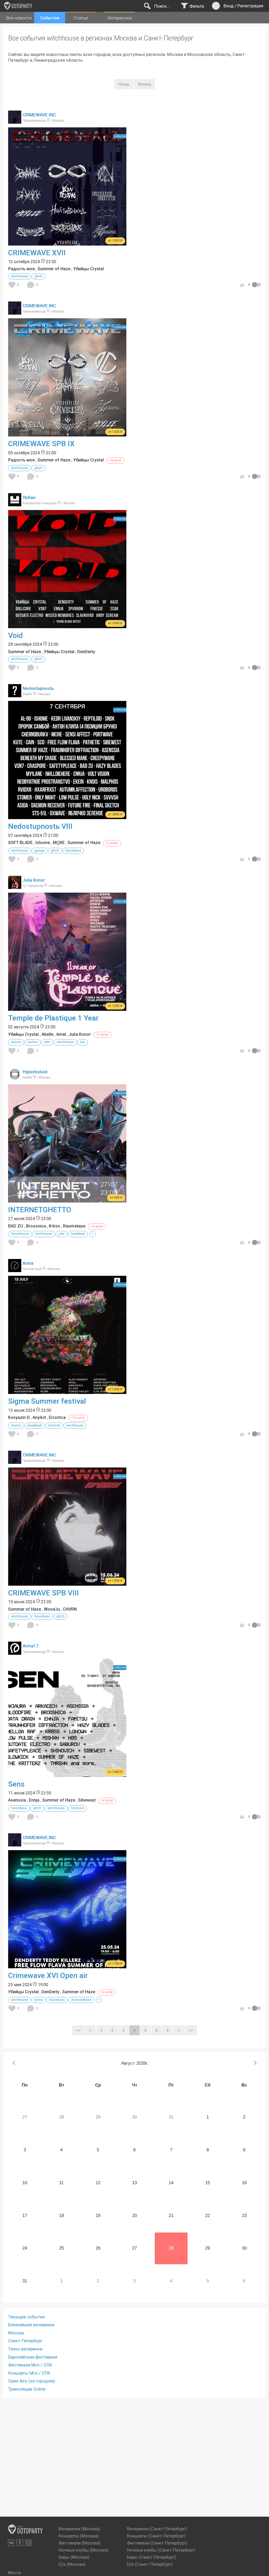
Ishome (43, 843)
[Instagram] (29, 2543)
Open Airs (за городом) (32, 2381)
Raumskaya (74, 1226)
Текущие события (26, 2317)
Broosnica (36, 1226)
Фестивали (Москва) (80, 2543)
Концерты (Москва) (79, 2536)
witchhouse (20, 276)
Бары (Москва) (74, 2557)
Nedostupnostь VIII (40, 826)
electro (16, 1425)
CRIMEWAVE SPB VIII (43, 1593)
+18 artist (78, 1418)
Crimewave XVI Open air (48, 1976)
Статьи (81, 18)
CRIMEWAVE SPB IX (41, 444)
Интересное (120, 18)
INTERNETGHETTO (40, 1210)
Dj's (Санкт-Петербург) (150, 2564)
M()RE (59, 843)
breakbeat (78, 1234)
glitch (38, 276)
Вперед (144, 84)
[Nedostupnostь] (15, 694)
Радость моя (21, 269)
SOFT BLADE (20, 843)
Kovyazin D (19, 1417)
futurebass (73, 851)
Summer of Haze (54, 269)
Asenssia (17, 1800)
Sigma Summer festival (47, 1401)
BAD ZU (16, 1226)
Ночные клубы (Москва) (84, 2550)
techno (33, 1042)
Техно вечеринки (25, 2349)
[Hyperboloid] (15, 1078)
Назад (124, 84)
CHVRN (70, 1609)
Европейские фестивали (33, 2357)
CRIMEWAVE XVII (37, 253)
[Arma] (15, 1269)
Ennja (34, 1800)
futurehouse (20, 1234)
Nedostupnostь (38, 688)
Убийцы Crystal (89, 269)
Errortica (57, 1417)
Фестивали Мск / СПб (30, 2365)
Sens (16, 1784)
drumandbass (81, 2000)
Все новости (19, 18)
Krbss (55, 1226)
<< (78, 2030)
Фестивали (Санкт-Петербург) (157, 2543)
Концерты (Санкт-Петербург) (156, 2536)
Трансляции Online (27, 2389)
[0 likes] (13, 285)
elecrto (16, 1042)
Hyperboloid (35, 1072)
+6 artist (107, 1800)
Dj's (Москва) (72, 2564)
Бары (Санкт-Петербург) (152, 2557)
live (83, 1042)
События (50, 18)
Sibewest (87, 1800)
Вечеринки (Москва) (79, 2529)
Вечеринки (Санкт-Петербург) (157, 2529)
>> (191, 2030)
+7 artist (102, 1035)
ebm (47, 1042)
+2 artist (112, 843)
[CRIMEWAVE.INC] (15, 121)
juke (62, 1234)
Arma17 (31, 1646)
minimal (54, 1425)
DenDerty (86, 652)
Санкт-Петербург (25, 2341)
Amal (61, 1034)
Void (15, 635)
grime (39, 2000)
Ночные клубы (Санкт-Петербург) (161, 2550)
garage (40, 851)
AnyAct (39, 1417)
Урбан (29, 497)
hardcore (77, 1808)
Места (14, 2573)
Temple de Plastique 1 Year (53, 1018)
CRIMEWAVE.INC (39, 115)
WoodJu (52, 1609)
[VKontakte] (11, 2543)
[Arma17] (15, 1652)
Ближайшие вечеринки (31, 2325)
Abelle (47, 1034)
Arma (28, 1263)
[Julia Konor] (15, 886)
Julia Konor (34, 880)
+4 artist (115, 460)
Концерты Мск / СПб (29, 2373)
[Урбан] (15, 503)
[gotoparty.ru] (18, 6)
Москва (16, 2333)
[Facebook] (20, 2543)
